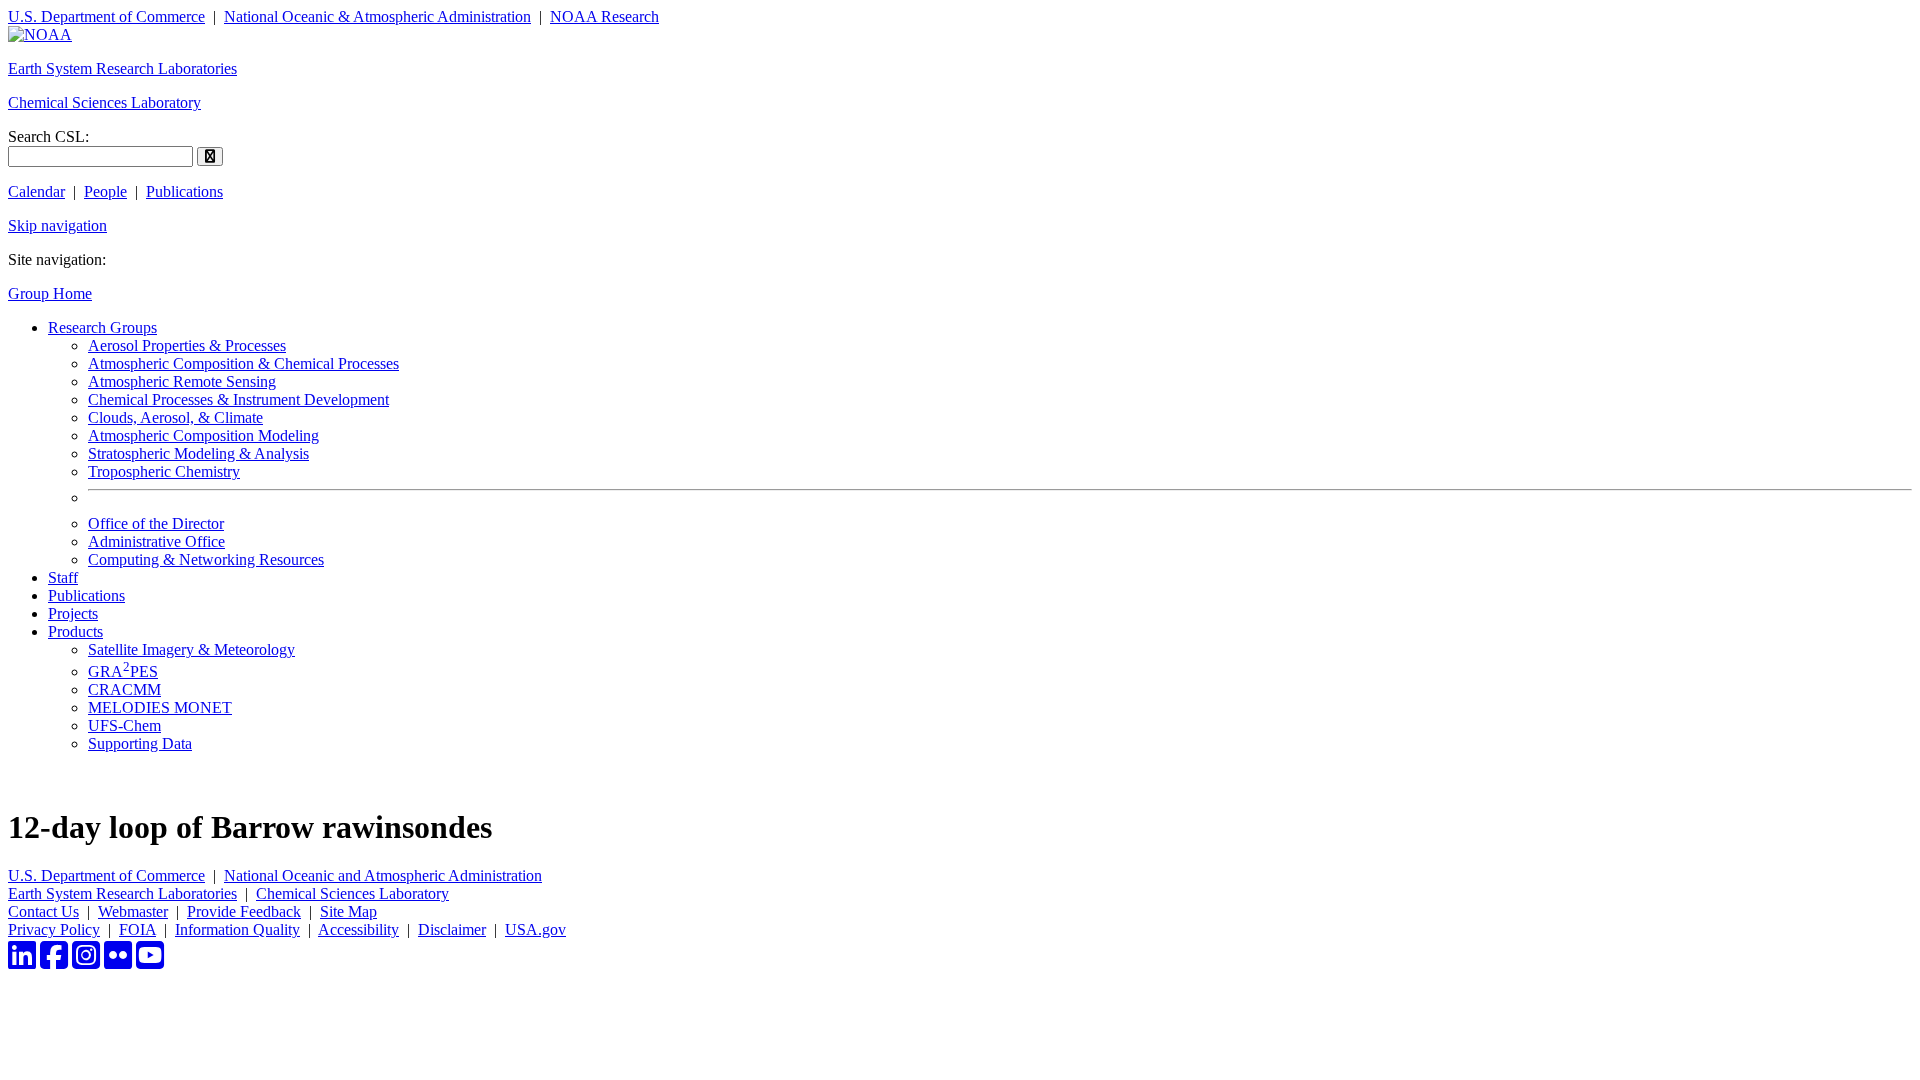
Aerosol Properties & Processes (187, 345)
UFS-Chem (124, 725)
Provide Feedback (244, 911)
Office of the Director (156, 523)
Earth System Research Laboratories (122, 68)
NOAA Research (604, 16)
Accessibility (358, 929)
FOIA (137, 929)
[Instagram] (86, 961)
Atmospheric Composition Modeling (203, 435)
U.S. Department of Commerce (106, 16)
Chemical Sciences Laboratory (104, 102)
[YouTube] (150, 961)
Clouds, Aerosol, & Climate (175, 417)
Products (75, 631)
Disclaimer (452, 929)
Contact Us (43, 911)
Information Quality (237, 929)
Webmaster (133, 911)
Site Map (348, 911)
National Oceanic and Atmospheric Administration (383, 875)
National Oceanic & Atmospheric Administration (377, 16)
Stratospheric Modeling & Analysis (198, 453)
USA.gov (535, 929)
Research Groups (102, 327)
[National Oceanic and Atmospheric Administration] (40, 34)
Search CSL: (48, 136)
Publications (184, 191)
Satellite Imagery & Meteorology (191, 649)
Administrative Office (156, 541)
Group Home (50, 293)
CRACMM (124, 689)
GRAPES (123, 671)
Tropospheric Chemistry (164, 471)
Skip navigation (57, 225)
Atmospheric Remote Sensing (182, 381)
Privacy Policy (54, 929)
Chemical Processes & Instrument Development (238, 399)
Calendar (36, 191)
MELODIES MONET (160, 707)
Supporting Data (140, 743)
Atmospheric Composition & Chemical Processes (243, 363)
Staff (63, 577)
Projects (73, 613)
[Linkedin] (22, 961)
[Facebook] (54, 961)
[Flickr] (118, 961)
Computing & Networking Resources (206, 559)
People (105, 191)
